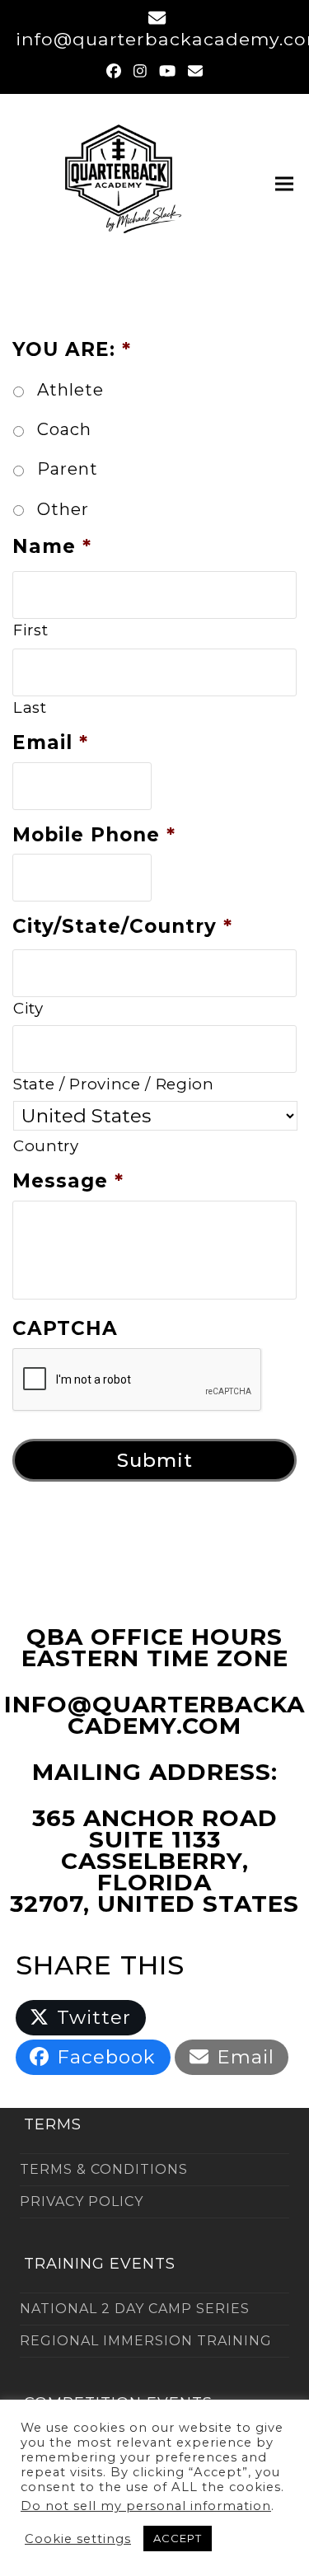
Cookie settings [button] (78, 2539)
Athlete (70, 390)
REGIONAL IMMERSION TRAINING (146, 2341)
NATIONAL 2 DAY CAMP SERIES (135, 2309)
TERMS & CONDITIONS (104, 2169)
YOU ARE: (72, 349)
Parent (68, 469)
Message (68, 1181)
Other (63, 509)
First (30, 630)
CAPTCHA (65, 1328)
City (28, 1008)
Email (50, 742)
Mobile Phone (94, 835)
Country (46, 1146)
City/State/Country (122, 926)
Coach (64, 429)
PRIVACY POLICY (82, 2201)
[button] (284, 183)
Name (52, 546)
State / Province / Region (114, 1084)
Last (30, 707)
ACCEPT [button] (178, 2538)
